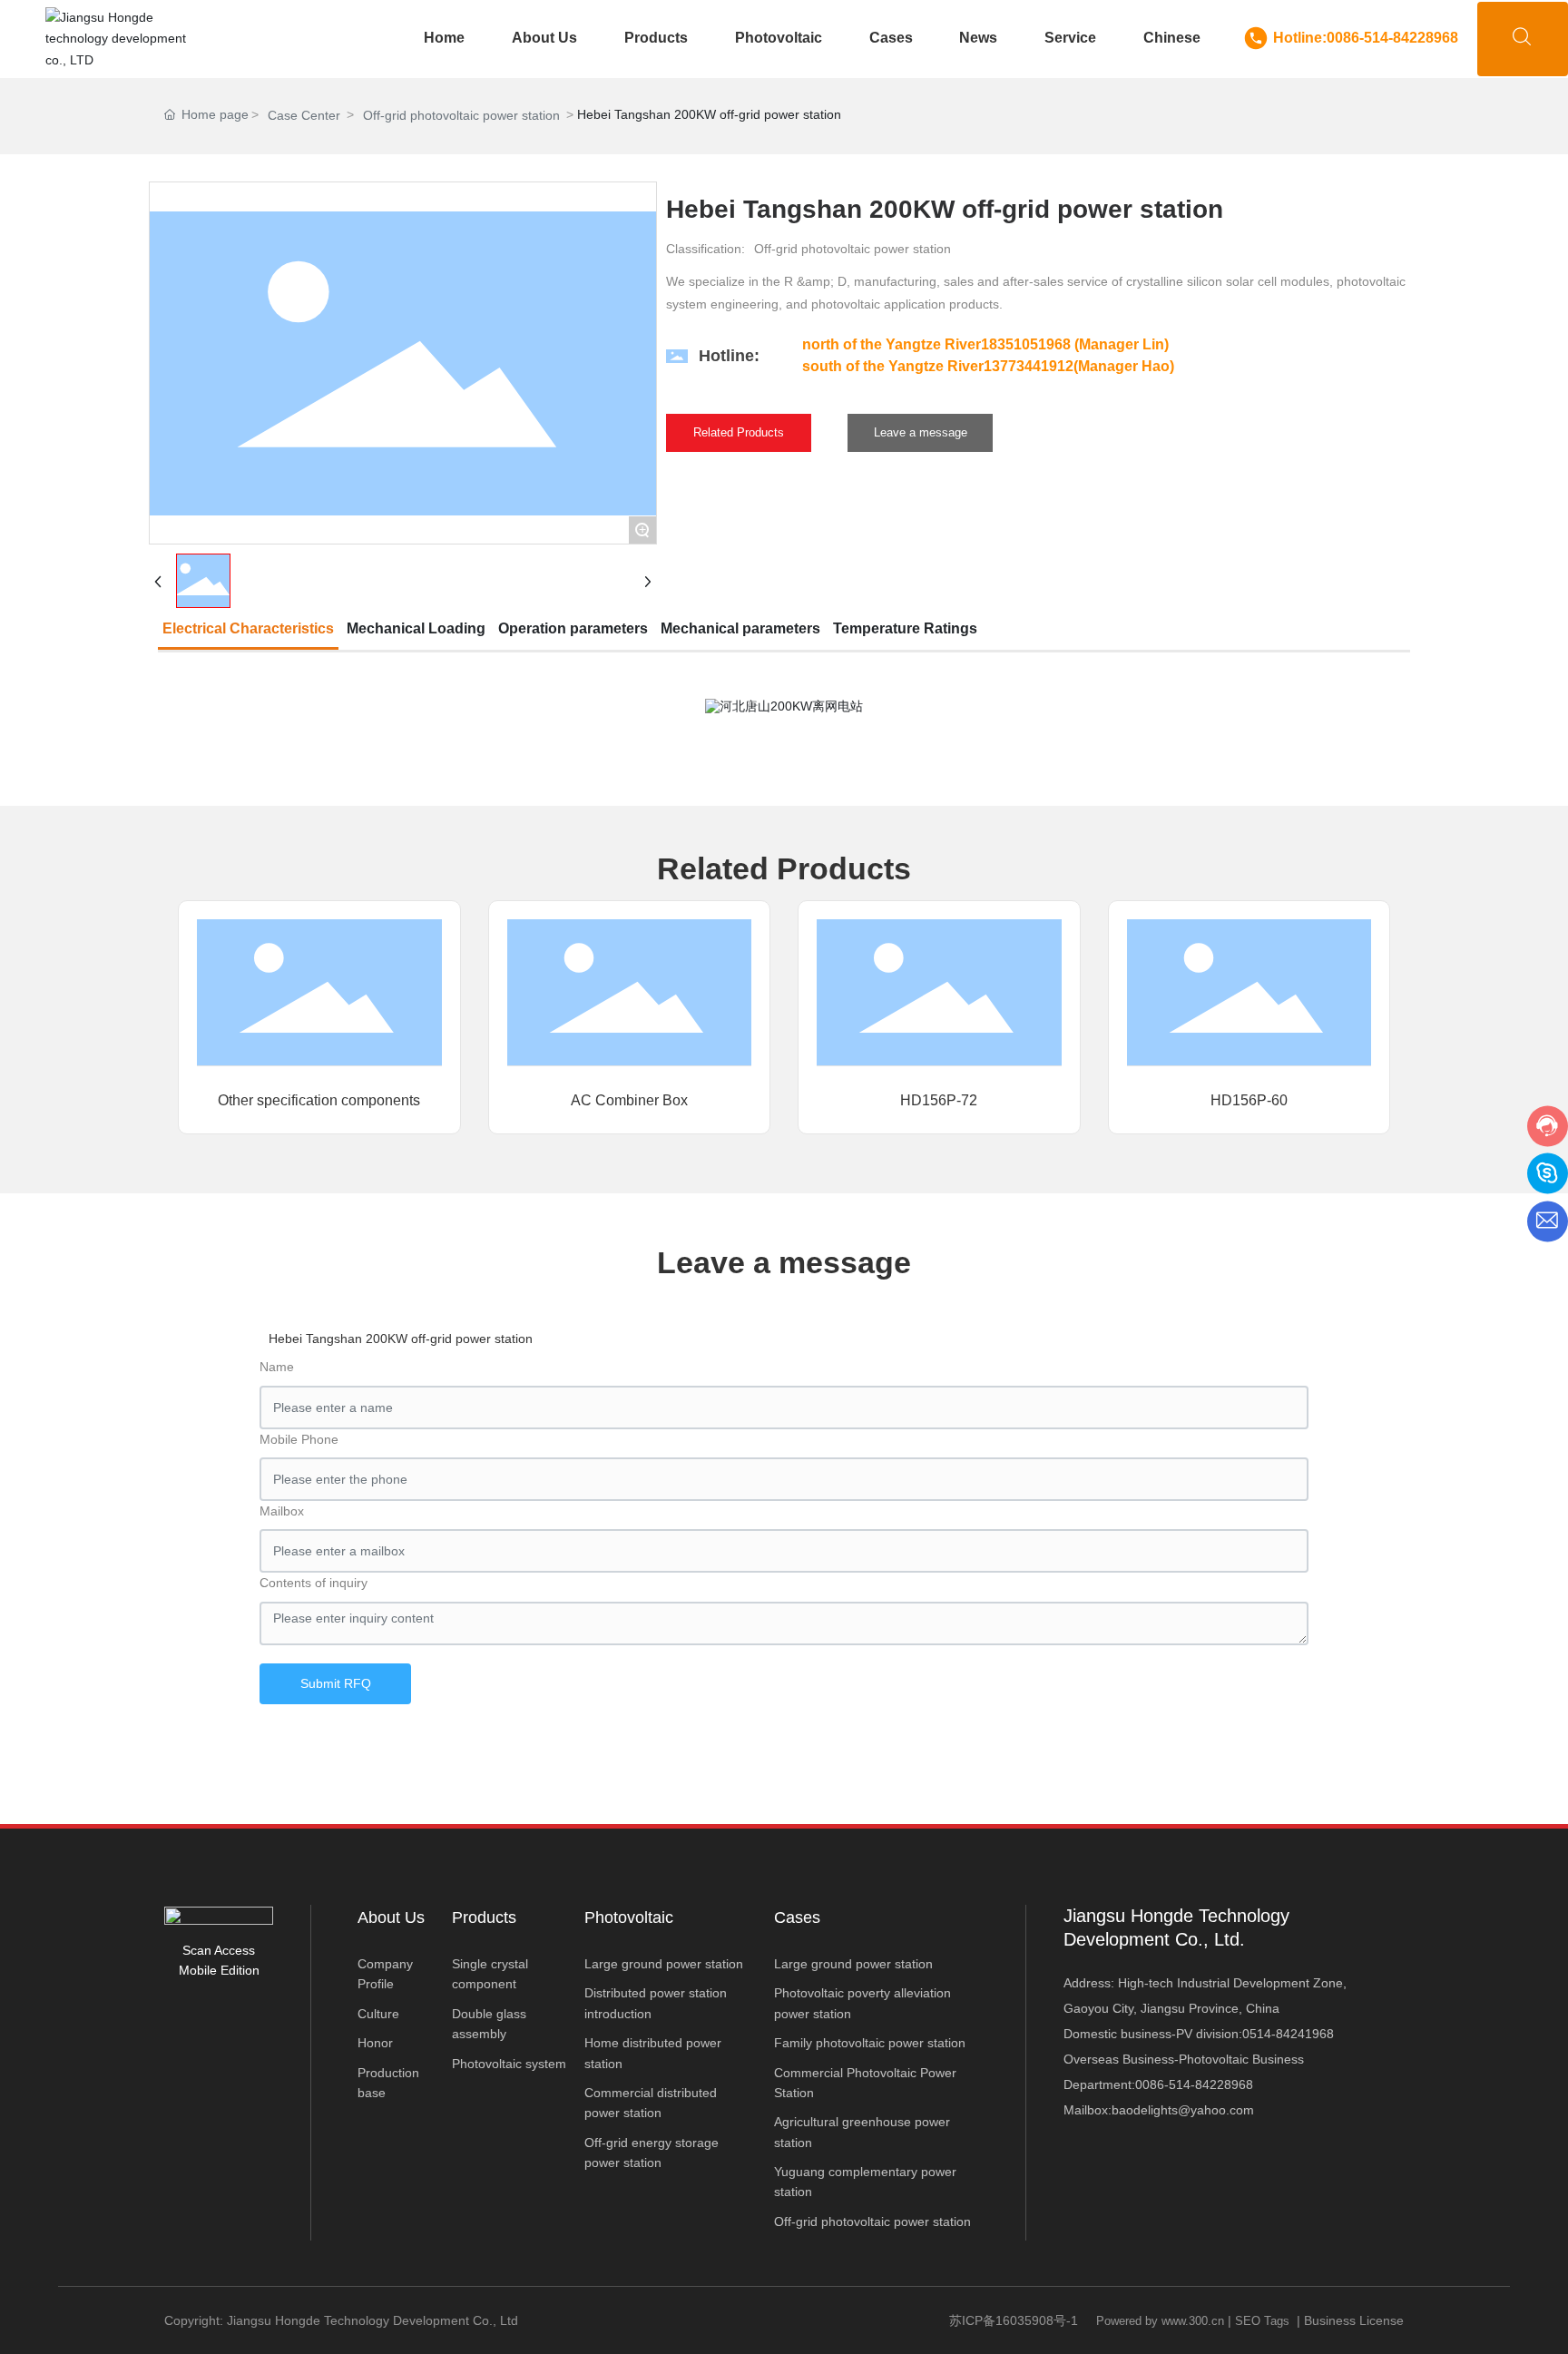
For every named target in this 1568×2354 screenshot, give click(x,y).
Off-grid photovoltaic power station (461, 115)
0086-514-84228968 (1194, 2084)
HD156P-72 (939, 1100)
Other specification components (319, 1100)
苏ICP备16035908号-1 (1014, 2320)
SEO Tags (1262, 2321)
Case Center (304, 115)
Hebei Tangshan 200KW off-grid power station (401, 1339)
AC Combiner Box (629, 1100)
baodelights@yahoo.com (1183, 2110)
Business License (1354, 2320)
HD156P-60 (1249, 1100)
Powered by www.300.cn (1160, 2321)
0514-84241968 (1288, 2034)
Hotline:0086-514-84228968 (1366, 38)
